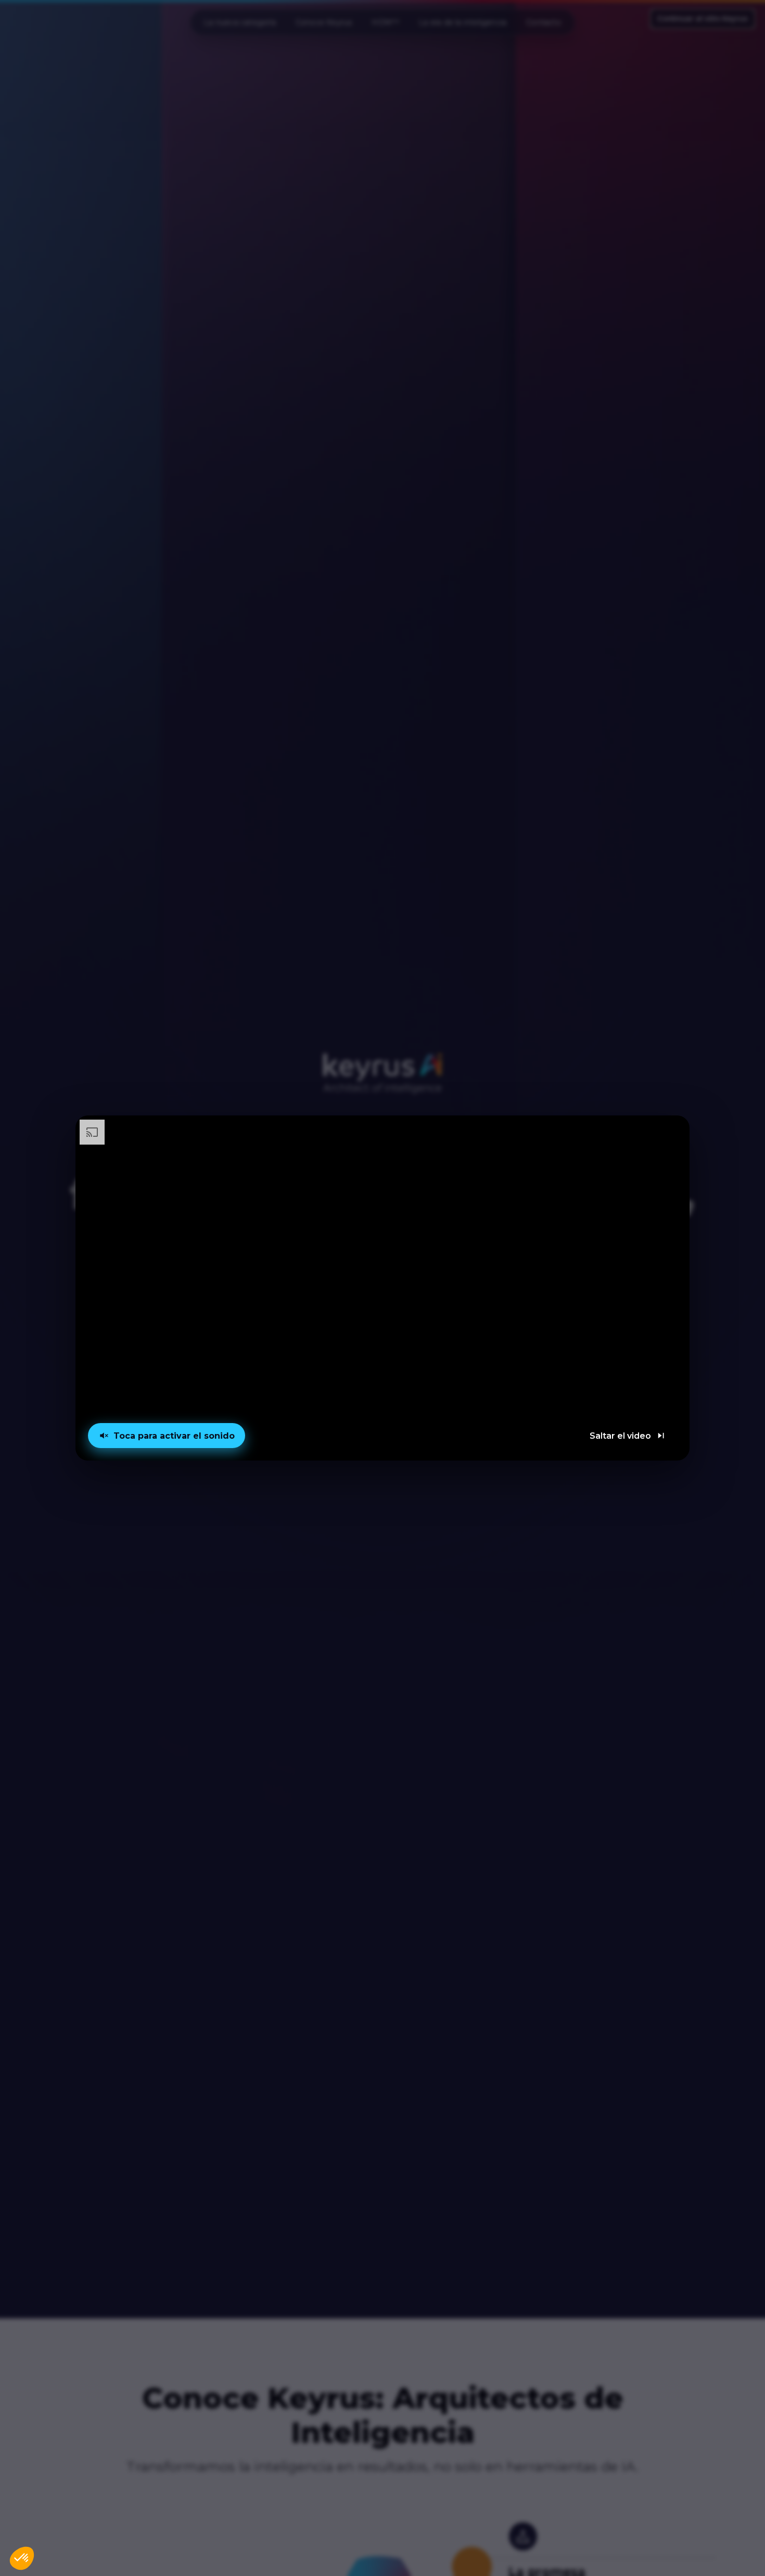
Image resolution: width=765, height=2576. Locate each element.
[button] (382, 1288)
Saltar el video (620, 1436)
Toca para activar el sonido (174, 1436)
